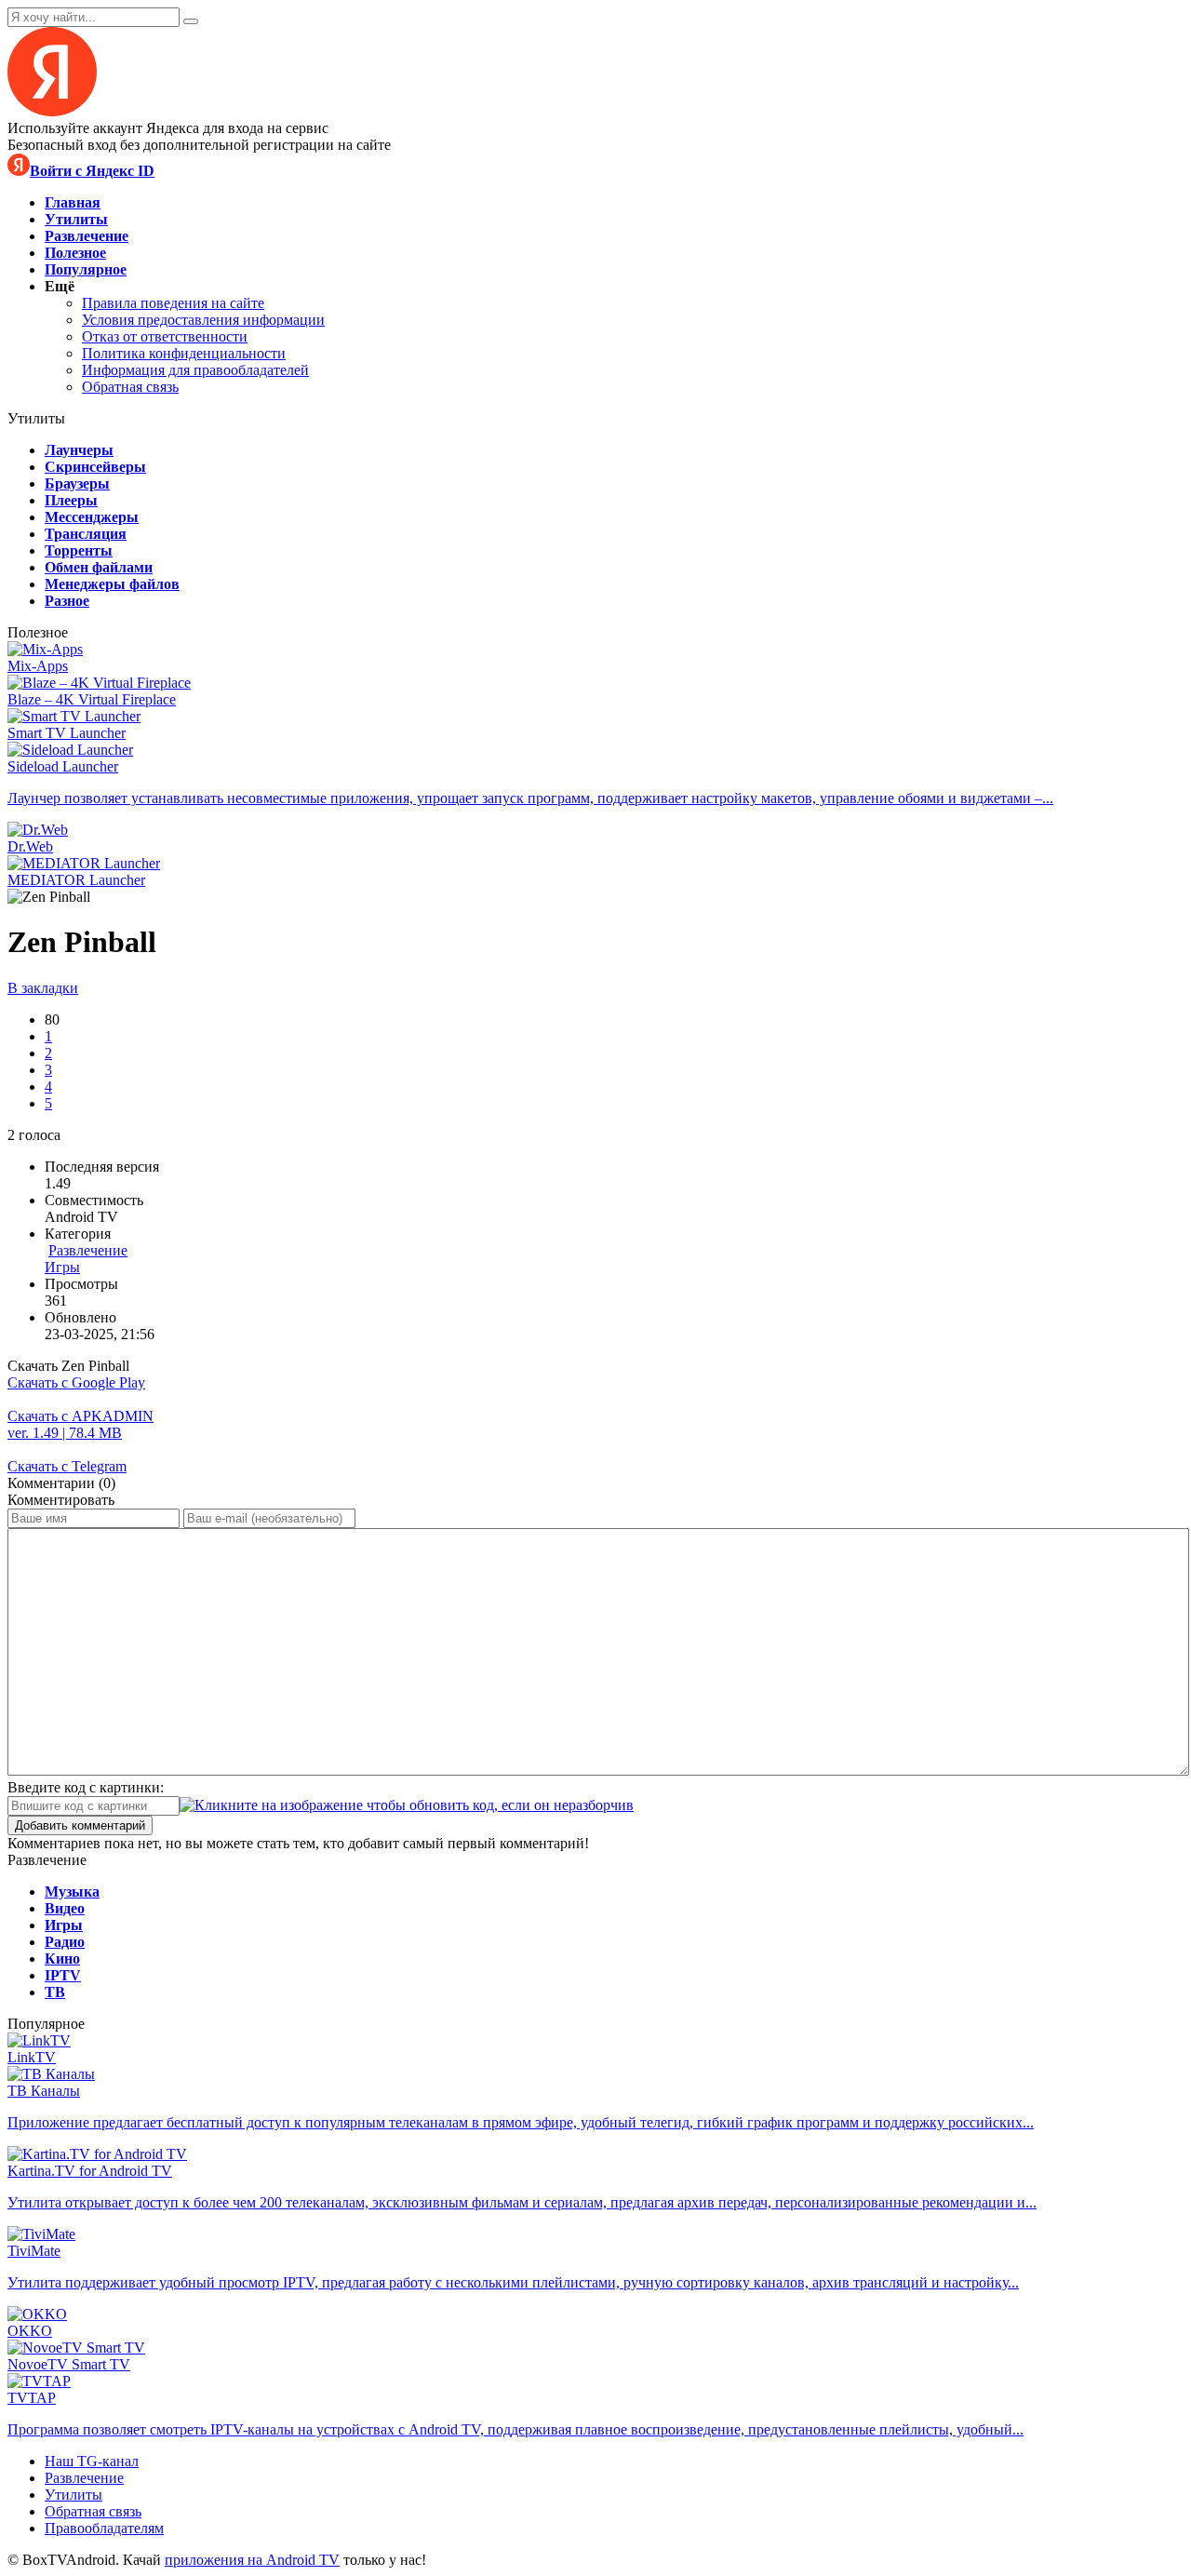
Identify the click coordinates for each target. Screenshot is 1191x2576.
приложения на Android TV (252, 2560)
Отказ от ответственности (165, 336)
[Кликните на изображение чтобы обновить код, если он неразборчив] (407, 1805)
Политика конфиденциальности (184, 353)
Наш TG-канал (92, 2461)
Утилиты (74, 2495)
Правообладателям (104, 2528)
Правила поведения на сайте (173, 303)
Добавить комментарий (80, 1825)
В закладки (43, 988)
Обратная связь (130, 387)
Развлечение (88, 1250)
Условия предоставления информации (203, 320)
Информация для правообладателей (195, 370)
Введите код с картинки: (86, 1787)
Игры (62, 1267)
